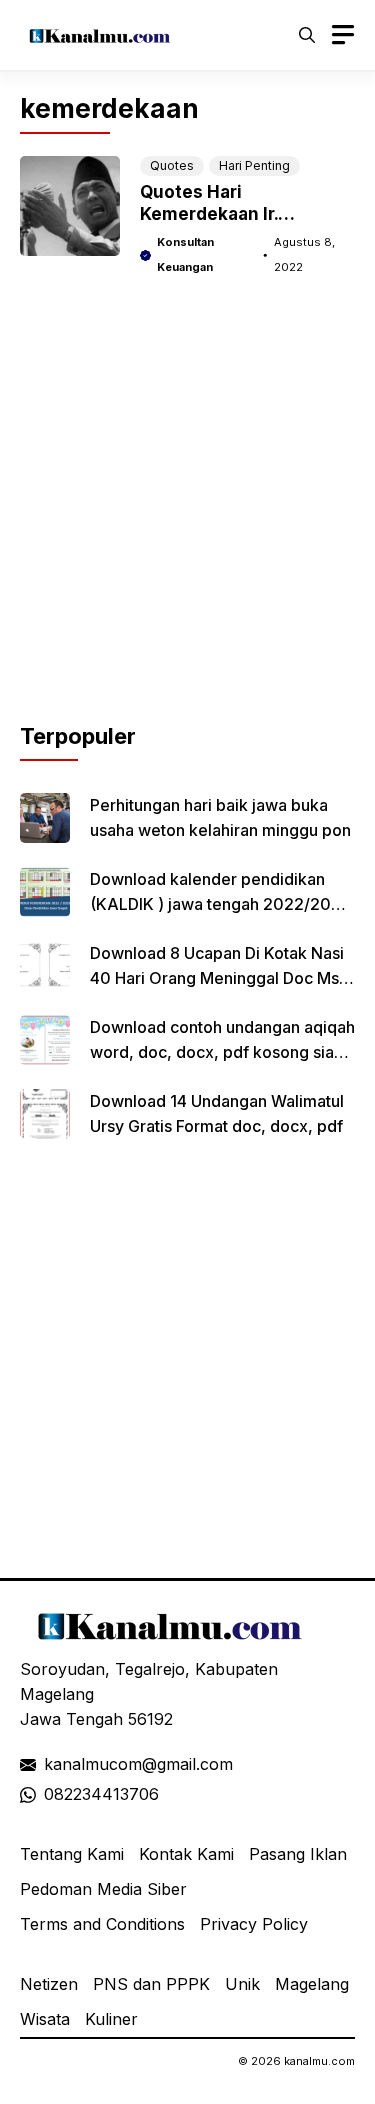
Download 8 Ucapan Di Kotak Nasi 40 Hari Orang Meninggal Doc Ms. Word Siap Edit (217, 978)
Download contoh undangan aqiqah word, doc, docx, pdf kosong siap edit (222, 1052)
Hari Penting (254, 165)
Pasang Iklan (298, 1854)
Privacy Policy (254, 1924)
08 (54, 1794)
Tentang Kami (72, 1854)
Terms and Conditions (102, 1924)
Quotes (172, 165)
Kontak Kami (186, 1854)
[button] (307, 35)
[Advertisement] (187, 532)
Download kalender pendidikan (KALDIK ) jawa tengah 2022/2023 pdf (220, 904)
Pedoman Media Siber (103, 1889)
